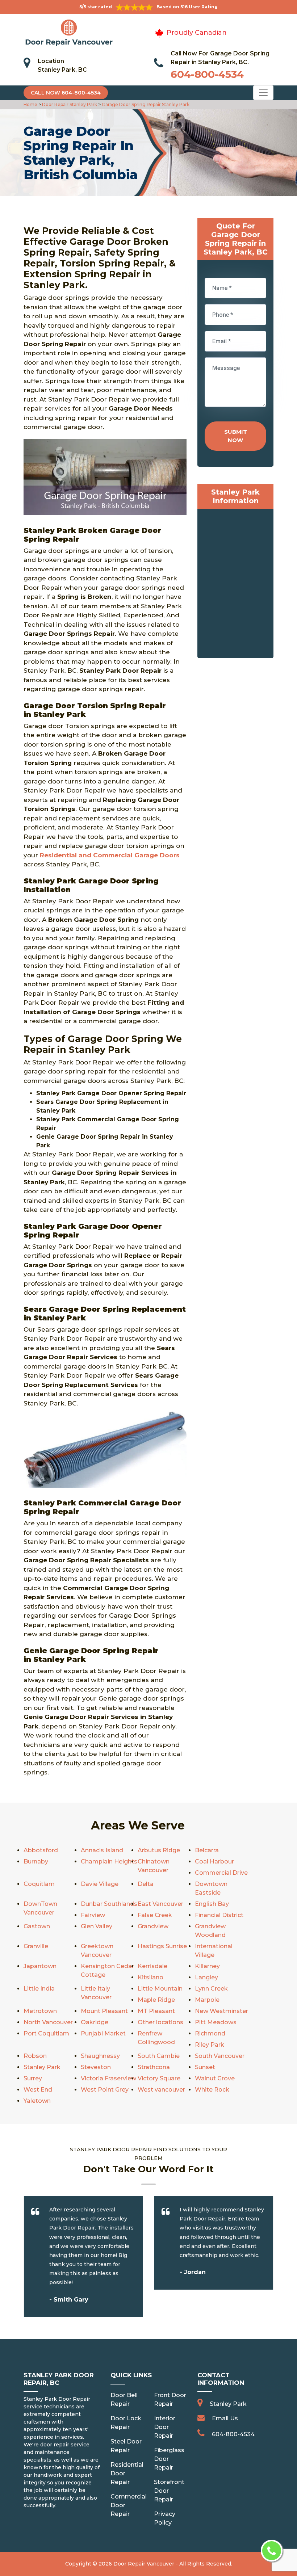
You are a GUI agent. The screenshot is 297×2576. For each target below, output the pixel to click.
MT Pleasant (156, 2011)
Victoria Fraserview (108, 2078)
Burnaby (36, 1861)
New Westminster (221, 2011)
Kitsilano (150, 1977)
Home (31, 104)
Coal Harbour (214, 1861)
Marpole (207, 2000)
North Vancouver (48, 2022)
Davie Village (100, 1884)
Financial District (219, 1915)
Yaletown (37, 2101)
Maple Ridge (156, 2000)
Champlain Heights (109, 1861)
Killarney (207, 1966)
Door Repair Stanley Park (69, 104)
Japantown (40, 1966)
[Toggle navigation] (263, 93)
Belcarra (207, 1850)
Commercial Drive (221, 1873)
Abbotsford (41, 1850)
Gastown (37, 1926)
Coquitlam (39, 1884)
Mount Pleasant (104, 2011)
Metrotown (40, 2011)
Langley (206, 1977)
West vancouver (161, 2090)
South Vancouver (220, 2056)
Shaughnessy (100, 2056)
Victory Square (159, 2078)
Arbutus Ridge (159, 1850)
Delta (146, 1884)
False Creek (155, 1915)
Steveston (96, 2067)
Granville (36, 1946)
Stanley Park (42, 2067)
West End (38, 2090)
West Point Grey (105, 2090)
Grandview (153, 1926)
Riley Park (210, 2045)
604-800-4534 (207, 74)
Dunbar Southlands (109, 1904)
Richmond (210, 2033)
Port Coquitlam (46, 2033)
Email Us (225, 2418)
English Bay (212, 1904)
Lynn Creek (211, 1989)
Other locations (160, 2022)
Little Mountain (160, 1989)
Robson (35, 2056)
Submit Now (236, 436)
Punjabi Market (103, 2033)
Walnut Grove (215, 2078)
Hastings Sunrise (162, 1946)
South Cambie (159, 2056)
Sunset (205, 2067)
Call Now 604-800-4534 (66, 93)
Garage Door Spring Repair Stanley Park (145, 104)
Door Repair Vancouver (144, 2564)
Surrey (33, 2078)
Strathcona (154, 2067)
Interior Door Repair (165, 2427)
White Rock (212, 2090)
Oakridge (95, 2022)
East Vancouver (160, 1904)
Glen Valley (97, 1926)
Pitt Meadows (216, 2022)
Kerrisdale (152, 1966)
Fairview (93, 1915)
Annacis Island (102, 1850)
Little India (39, 1989)
